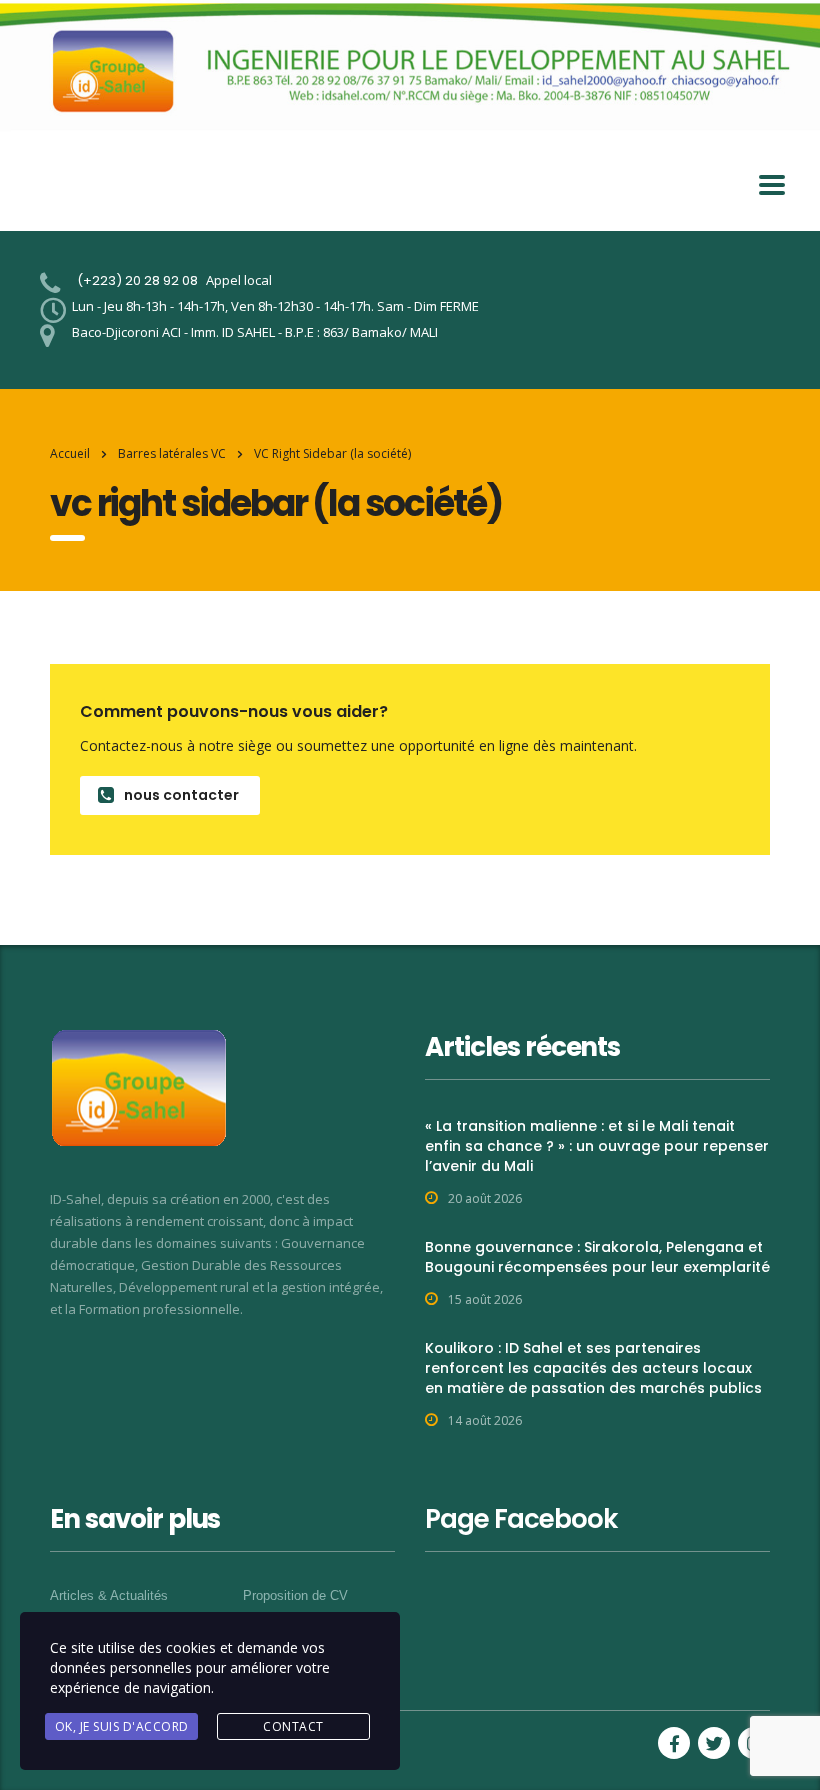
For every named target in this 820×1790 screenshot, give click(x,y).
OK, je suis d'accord (122, 1726)
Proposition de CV (295, 1595)
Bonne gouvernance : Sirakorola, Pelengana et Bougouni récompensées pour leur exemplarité (597, 1257)
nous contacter (181, 795)
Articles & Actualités (109, 1595)
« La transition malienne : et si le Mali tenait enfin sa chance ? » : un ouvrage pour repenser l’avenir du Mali (597, 1146)
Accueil (70, 453)
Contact (293, 1726)
